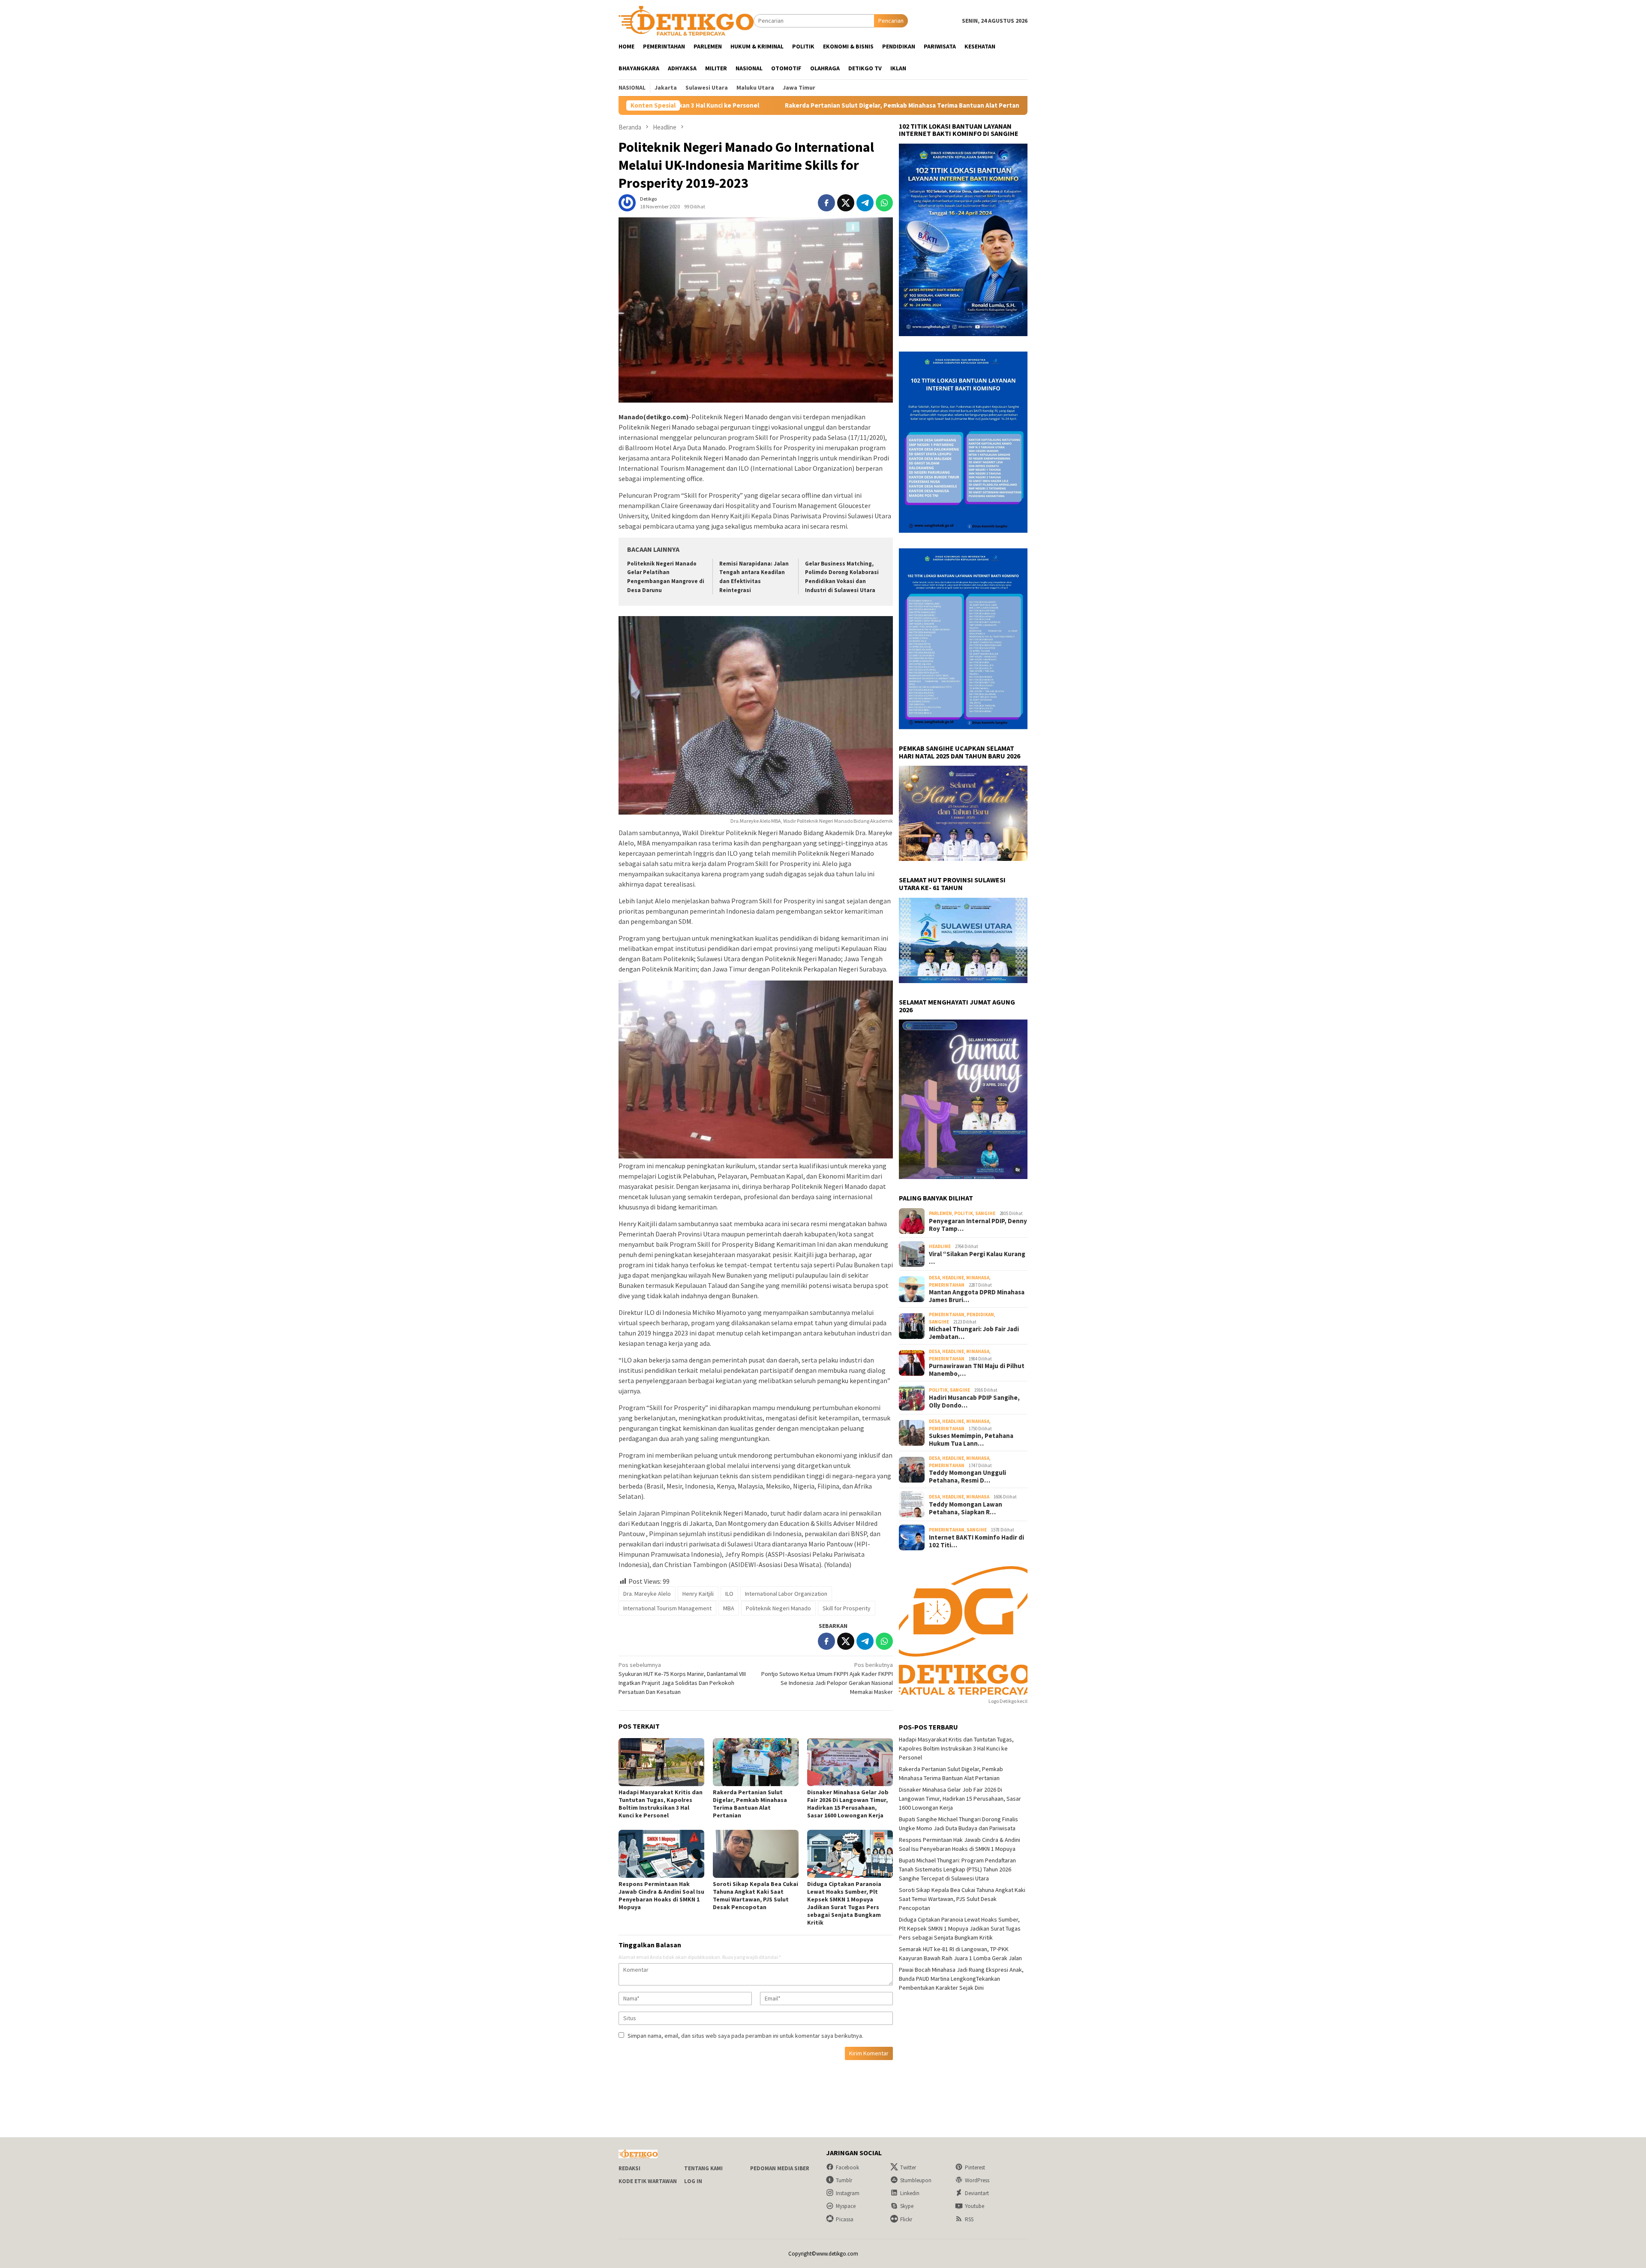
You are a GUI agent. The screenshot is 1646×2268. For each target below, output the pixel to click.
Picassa (845, 2219)
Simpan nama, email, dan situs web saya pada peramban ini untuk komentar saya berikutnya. (745, 2036)
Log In (693, 2181)
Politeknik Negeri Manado (778, 1608)
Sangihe (985, 1213)
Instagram (848, 2193)
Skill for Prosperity (847, 1608)
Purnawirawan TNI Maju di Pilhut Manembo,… (977, 1370)
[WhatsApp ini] (884, 203)
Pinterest (975, 2167)
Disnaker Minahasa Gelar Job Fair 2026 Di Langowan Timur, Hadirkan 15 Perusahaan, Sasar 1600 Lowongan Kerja (985, 105)
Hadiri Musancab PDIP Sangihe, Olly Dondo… (974, 1402)
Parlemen (940, 1213)
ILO (729, 1594)
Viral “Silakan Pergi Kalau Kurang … (977, 1258)
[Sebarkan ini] (826, 203)
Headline (940, 1246)
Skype (907, 2206)
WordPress (977, 2180)
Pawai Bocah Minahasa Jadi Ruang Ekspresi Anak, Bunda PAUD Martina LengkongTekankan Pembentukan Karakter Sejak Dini (961, 1979)
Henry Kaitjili (698, 1594)
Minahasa (978, 1278)
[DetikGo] (686, 20)
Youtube (975, 2206)
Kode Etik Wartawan (648, 2181)
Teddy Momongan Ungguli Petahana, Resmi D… (967, 1477)
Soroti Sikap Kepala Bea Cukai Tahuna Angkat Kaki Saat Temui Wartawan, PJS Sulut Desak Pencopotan (755, 1895)
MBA (729, 1608)
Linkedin (910, 2193)
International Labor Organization (786, 1594)
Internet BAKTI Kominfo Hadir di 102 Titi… (976, 1541)
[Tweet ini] (846, 203)
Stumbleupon (916, 2180)
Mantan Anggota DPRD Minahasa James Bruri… (977, 1296)
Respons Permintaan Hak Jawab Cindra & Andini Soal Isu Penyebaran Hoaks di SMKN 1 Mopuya (661, 1895)
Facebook (847, 2167)
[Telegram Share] (865, 203)
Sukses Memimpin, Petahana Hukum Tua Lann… (971, 1440)
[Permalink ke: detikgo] (627, 202)
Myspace (846, 2206)
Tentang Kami (703, 2168)
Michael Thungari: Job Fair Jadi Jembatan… (974, 1333)
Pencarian (891, 21)
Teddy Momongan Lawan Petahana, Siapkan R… (966, 1508)
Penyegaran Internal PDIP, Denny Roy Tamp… (978, 1225)
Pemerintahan (947, 1285)
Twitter (908, 2167)
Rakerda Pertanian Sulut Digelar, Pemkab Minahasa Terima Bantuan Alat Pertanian (750, 1804)
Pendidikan (980, 1314)
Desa (934, 1278)
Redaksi (629, 2168)
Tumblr (844, 2180)
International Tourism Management (667, 1608)
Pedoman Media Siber (780, 2168)
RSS (969, 2219)
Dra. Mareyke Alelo (647, 1594)
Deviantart (977, 2193)
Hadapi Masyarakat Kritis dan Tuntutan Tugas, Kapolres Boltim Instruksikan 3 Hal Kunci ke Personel (661, 1804)
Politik (964, 1213)
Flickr (906, 2219)
